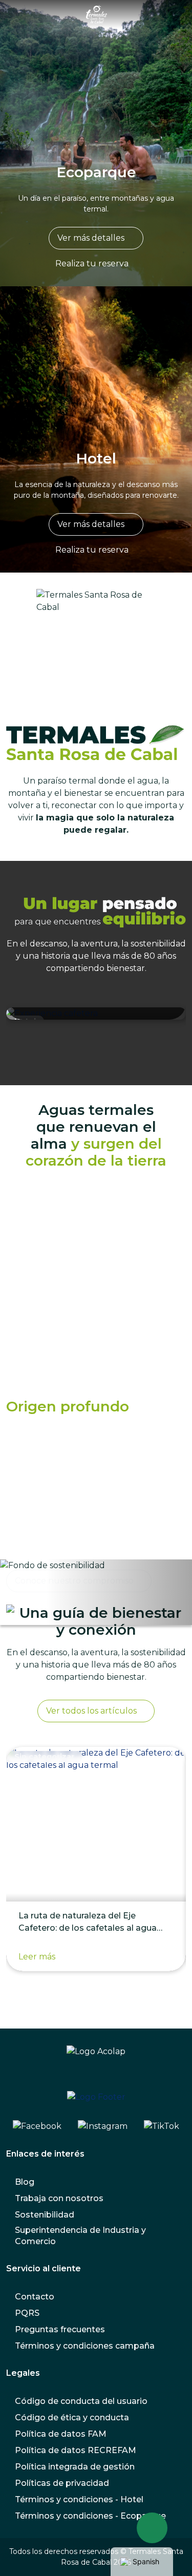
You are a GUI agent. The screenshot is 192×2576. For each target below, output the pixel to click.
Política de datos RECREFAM (76, 2450)
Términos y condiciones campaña (85, 2346)
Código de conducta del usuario (81, 2401)
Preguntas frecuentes (60, 2329)
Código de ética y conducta (72, 2417)
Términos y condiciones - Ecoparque (90, 2516)
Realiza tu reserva (92, 263)
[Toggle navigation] (17, 14)
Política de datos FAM (61, 2434)
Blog (25, 2182)
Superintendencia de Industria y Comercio (80, 2236)
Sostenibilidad (45, 2215)
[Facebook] (37, 2126)
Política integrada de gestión (75, 2467)
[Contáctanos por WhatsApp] (152, 2528)
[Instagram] (103, 2126)
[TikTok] (162, 2126)
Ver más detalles (91, 238)
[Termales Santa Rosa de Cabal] (97, 14)
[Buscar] (176, 14)
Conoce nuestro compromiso (74, 1581)
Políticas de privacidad (62, 2483)
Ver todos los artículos (91, 1711)
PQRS (27, 2313)
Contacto (35, 2297)
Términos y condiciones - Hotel (79, 2499)
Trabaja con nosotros (59, 2198)
